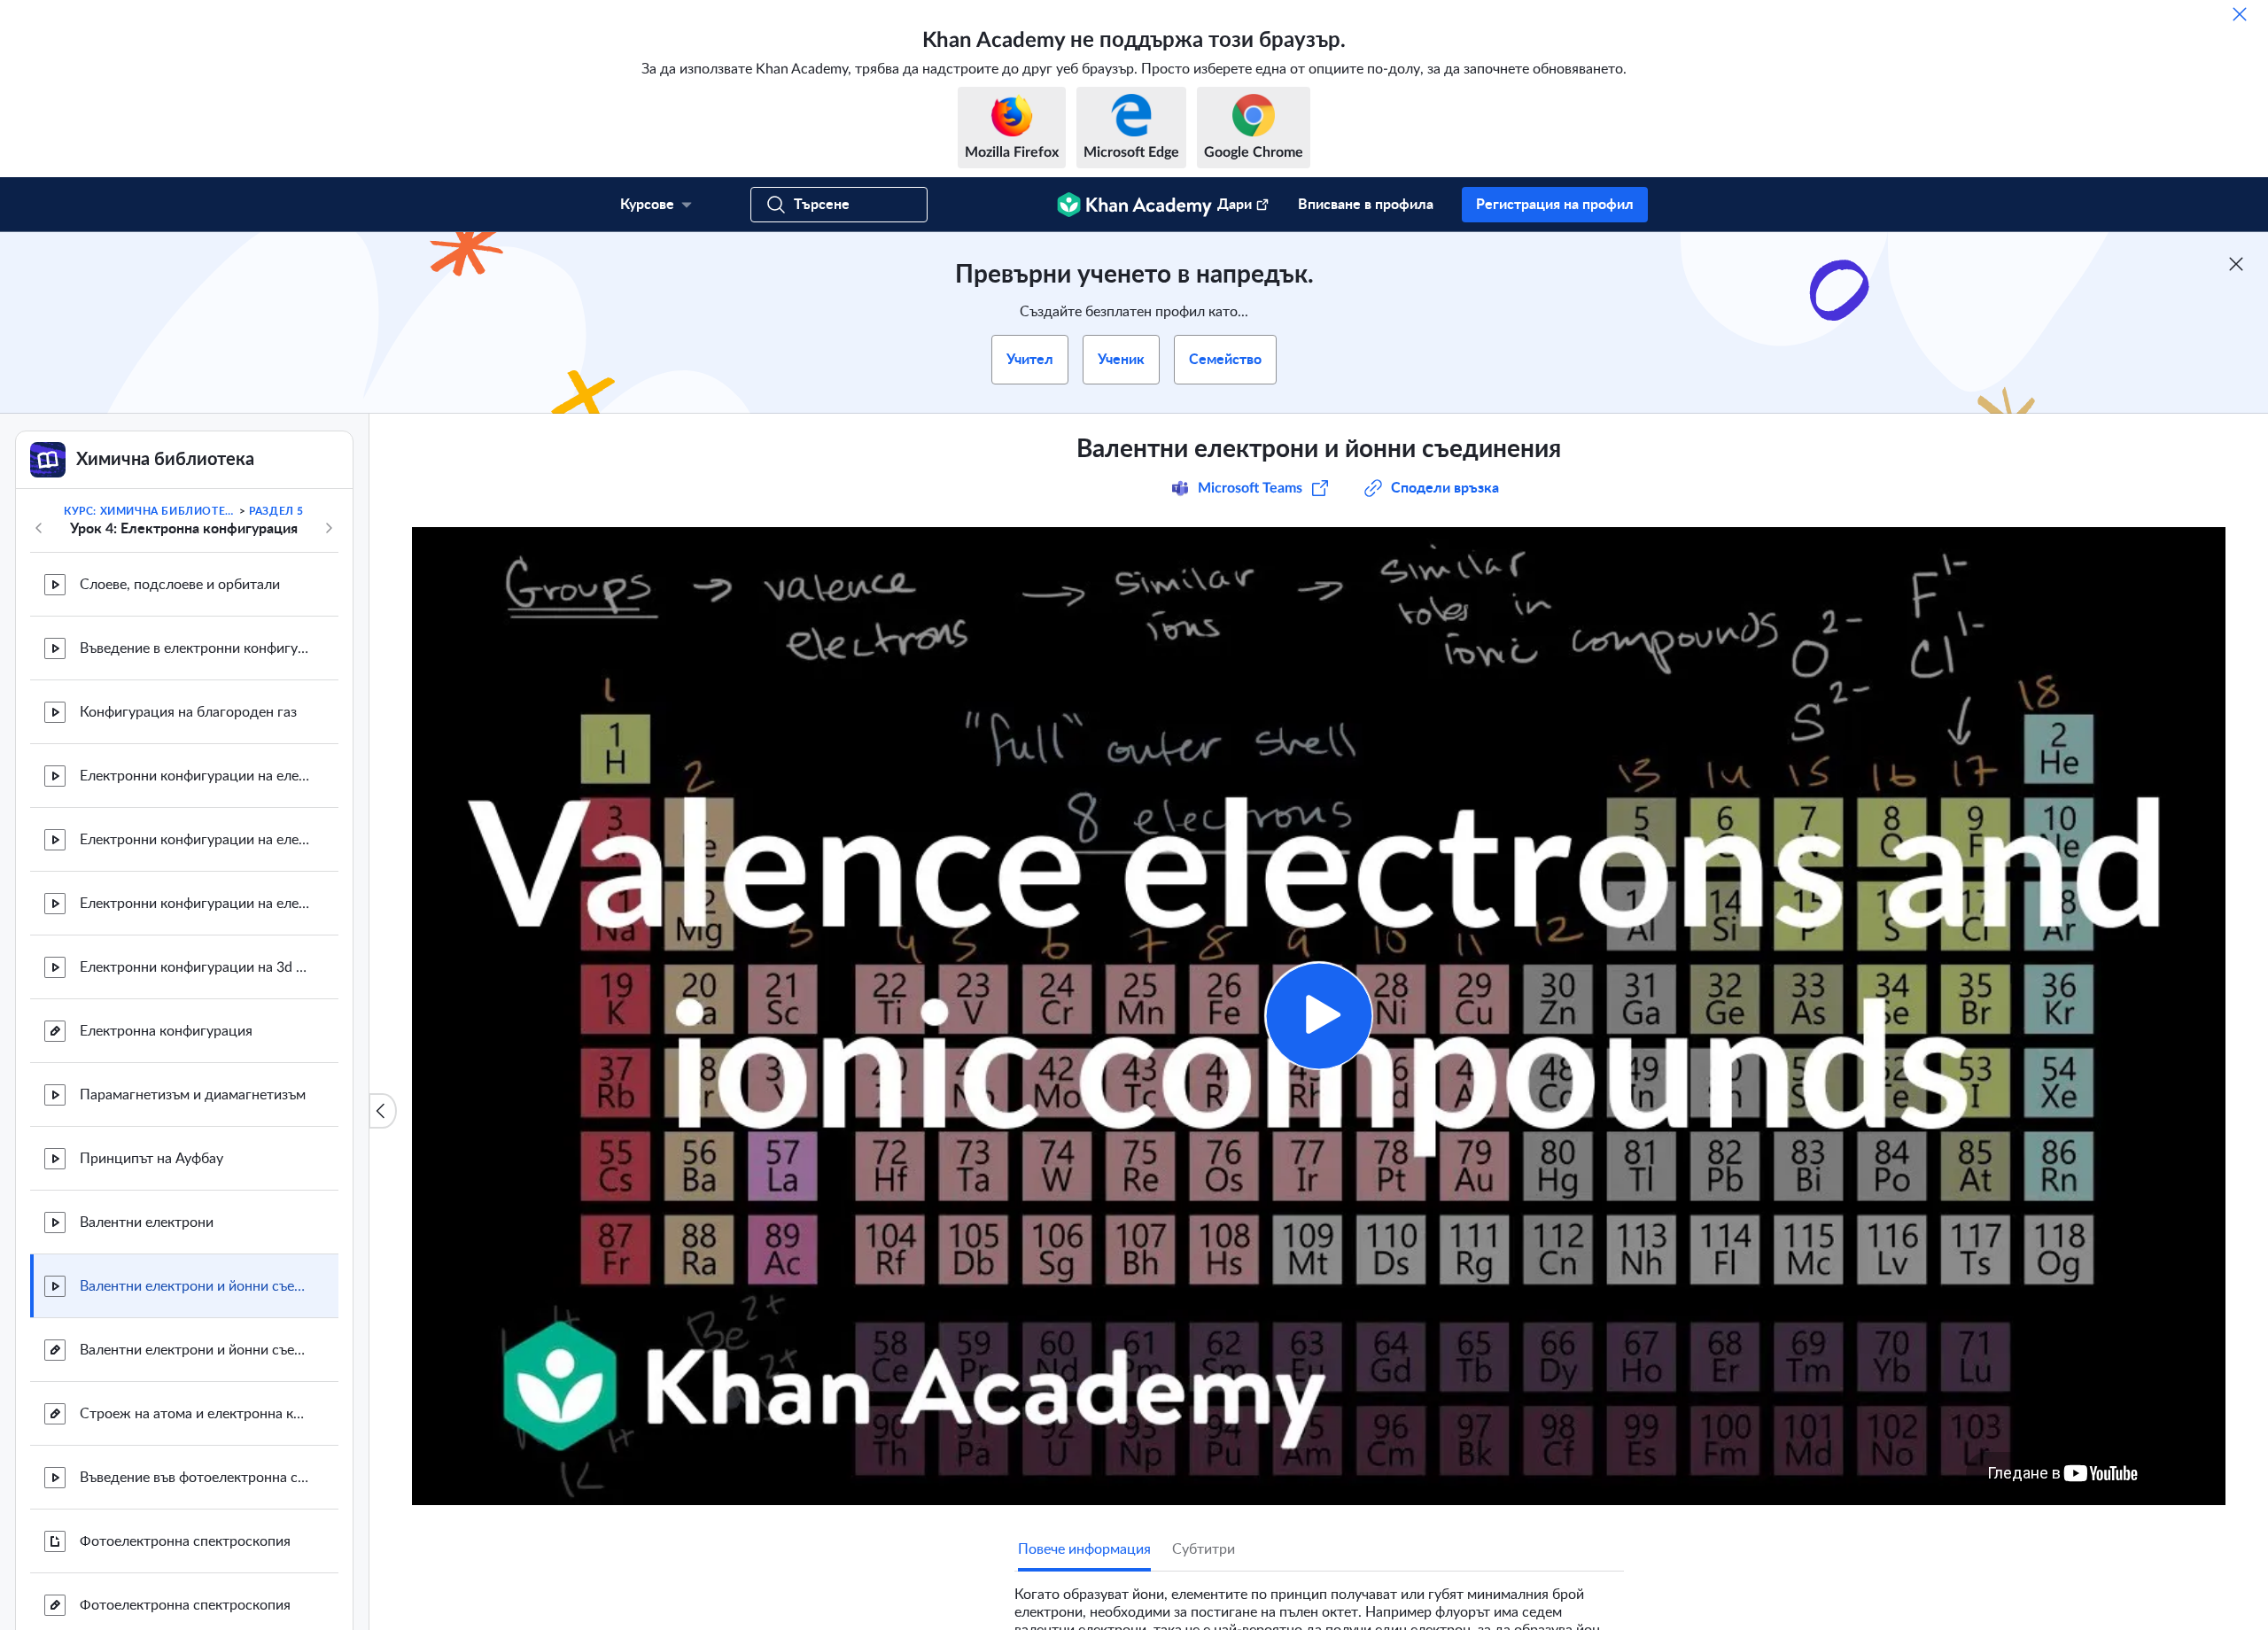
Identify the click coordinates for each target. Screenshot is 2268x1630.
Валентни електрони (147, 1222)
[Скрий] (2240, 14)
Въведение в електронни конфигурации (195, 648)
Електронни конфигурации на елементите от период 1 (195, 776)
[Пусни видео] (1319, 1016)
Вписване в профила (1366, 205)
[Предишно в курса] (39, 528)
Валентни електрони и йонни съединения (195, 1286)
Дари (1235, 205)
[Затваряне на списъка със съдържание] (383, 1111)
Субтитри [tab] (1204, 1549)
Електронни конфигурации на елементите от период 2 (195, 840)
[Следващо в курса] (329, 528)
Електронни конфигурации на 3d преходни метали (195, 967)
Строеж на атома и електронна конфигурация (195, 1414)
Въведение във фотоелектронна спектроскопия (195, 1478)
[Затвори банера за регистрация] (2236, 264)
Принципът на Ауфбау (151, 1159)
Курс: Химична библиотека (150, 511)
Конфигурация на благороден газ (188, 712)
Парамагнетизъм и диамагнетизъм (193, 1095)
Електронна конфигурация (166, 1031)
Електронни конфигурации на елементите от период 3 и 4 (195, 904)
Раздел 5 (276, 511)
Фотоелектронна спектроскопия (185, 1541)
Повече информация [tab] (1084, 1549)
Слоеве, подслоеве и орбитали (180, 585)
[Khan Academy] (1134, 205)
